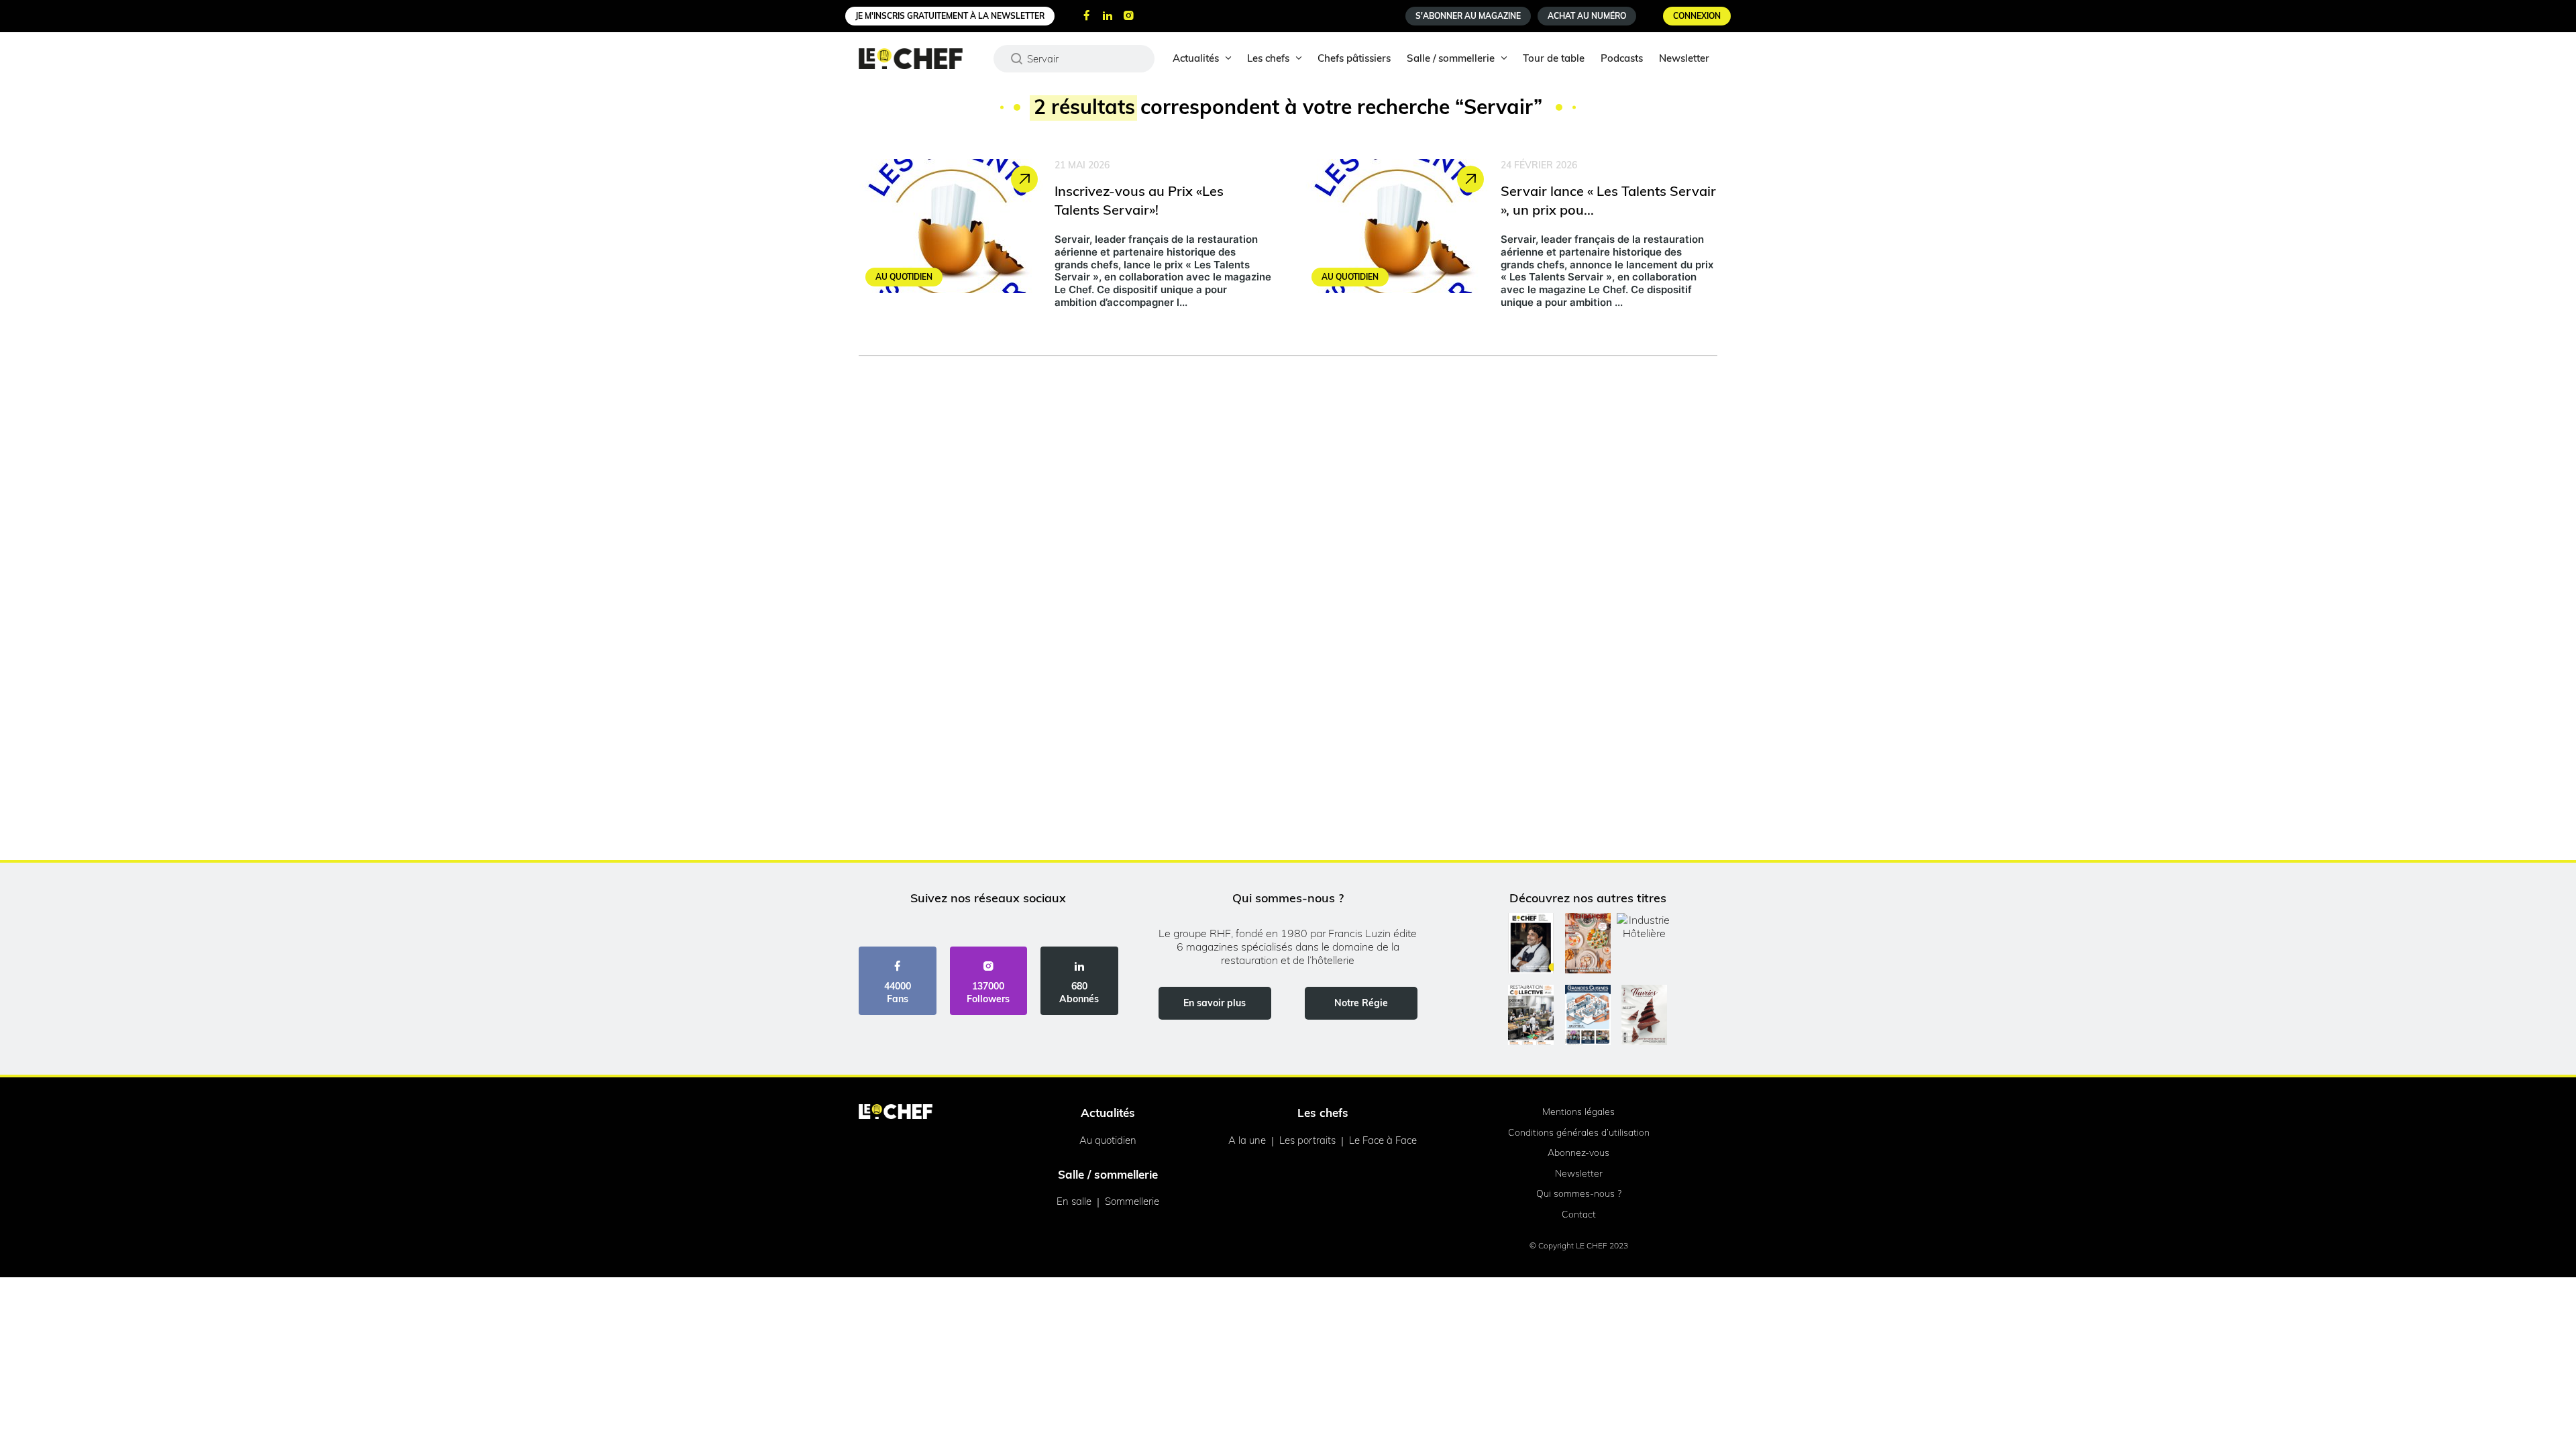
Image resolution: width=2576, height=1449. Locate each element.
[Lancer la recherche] (1017, 58)
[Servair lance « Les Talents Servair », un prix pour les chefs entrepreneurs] (1511, 237)
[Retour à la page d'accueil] (896, 1113)
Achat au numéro (1587, 16)
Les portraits (1307, 1140)
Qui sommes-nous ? (1579, 1193)
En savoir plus (1215, 1003)
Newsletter (1684, 58)
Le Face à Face (1383, 1140)
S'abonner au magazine (1468, 16)
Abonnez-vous (1578, 1152)
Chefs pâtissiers (1354, 58)
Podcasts (1622, 58)
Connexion (1697, 16)
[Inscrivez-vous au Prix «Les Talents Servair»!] (1065, 237)
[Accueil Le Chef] (921, 59)
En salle (1074, 1201)
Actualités (1196, 58)
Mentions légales (1578, 1112)
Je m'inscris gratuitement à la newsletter (950, 16)
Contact (1579, 1214)
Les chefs (1268, 58)
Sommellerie (1132, 1201)
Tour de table (1554, 58)
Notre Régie (1361, 1003)
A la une (1247, 1140)
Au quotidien (1108, 1140)
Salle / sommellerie (1451, 58)
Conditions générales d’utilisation (1579, 1132)
